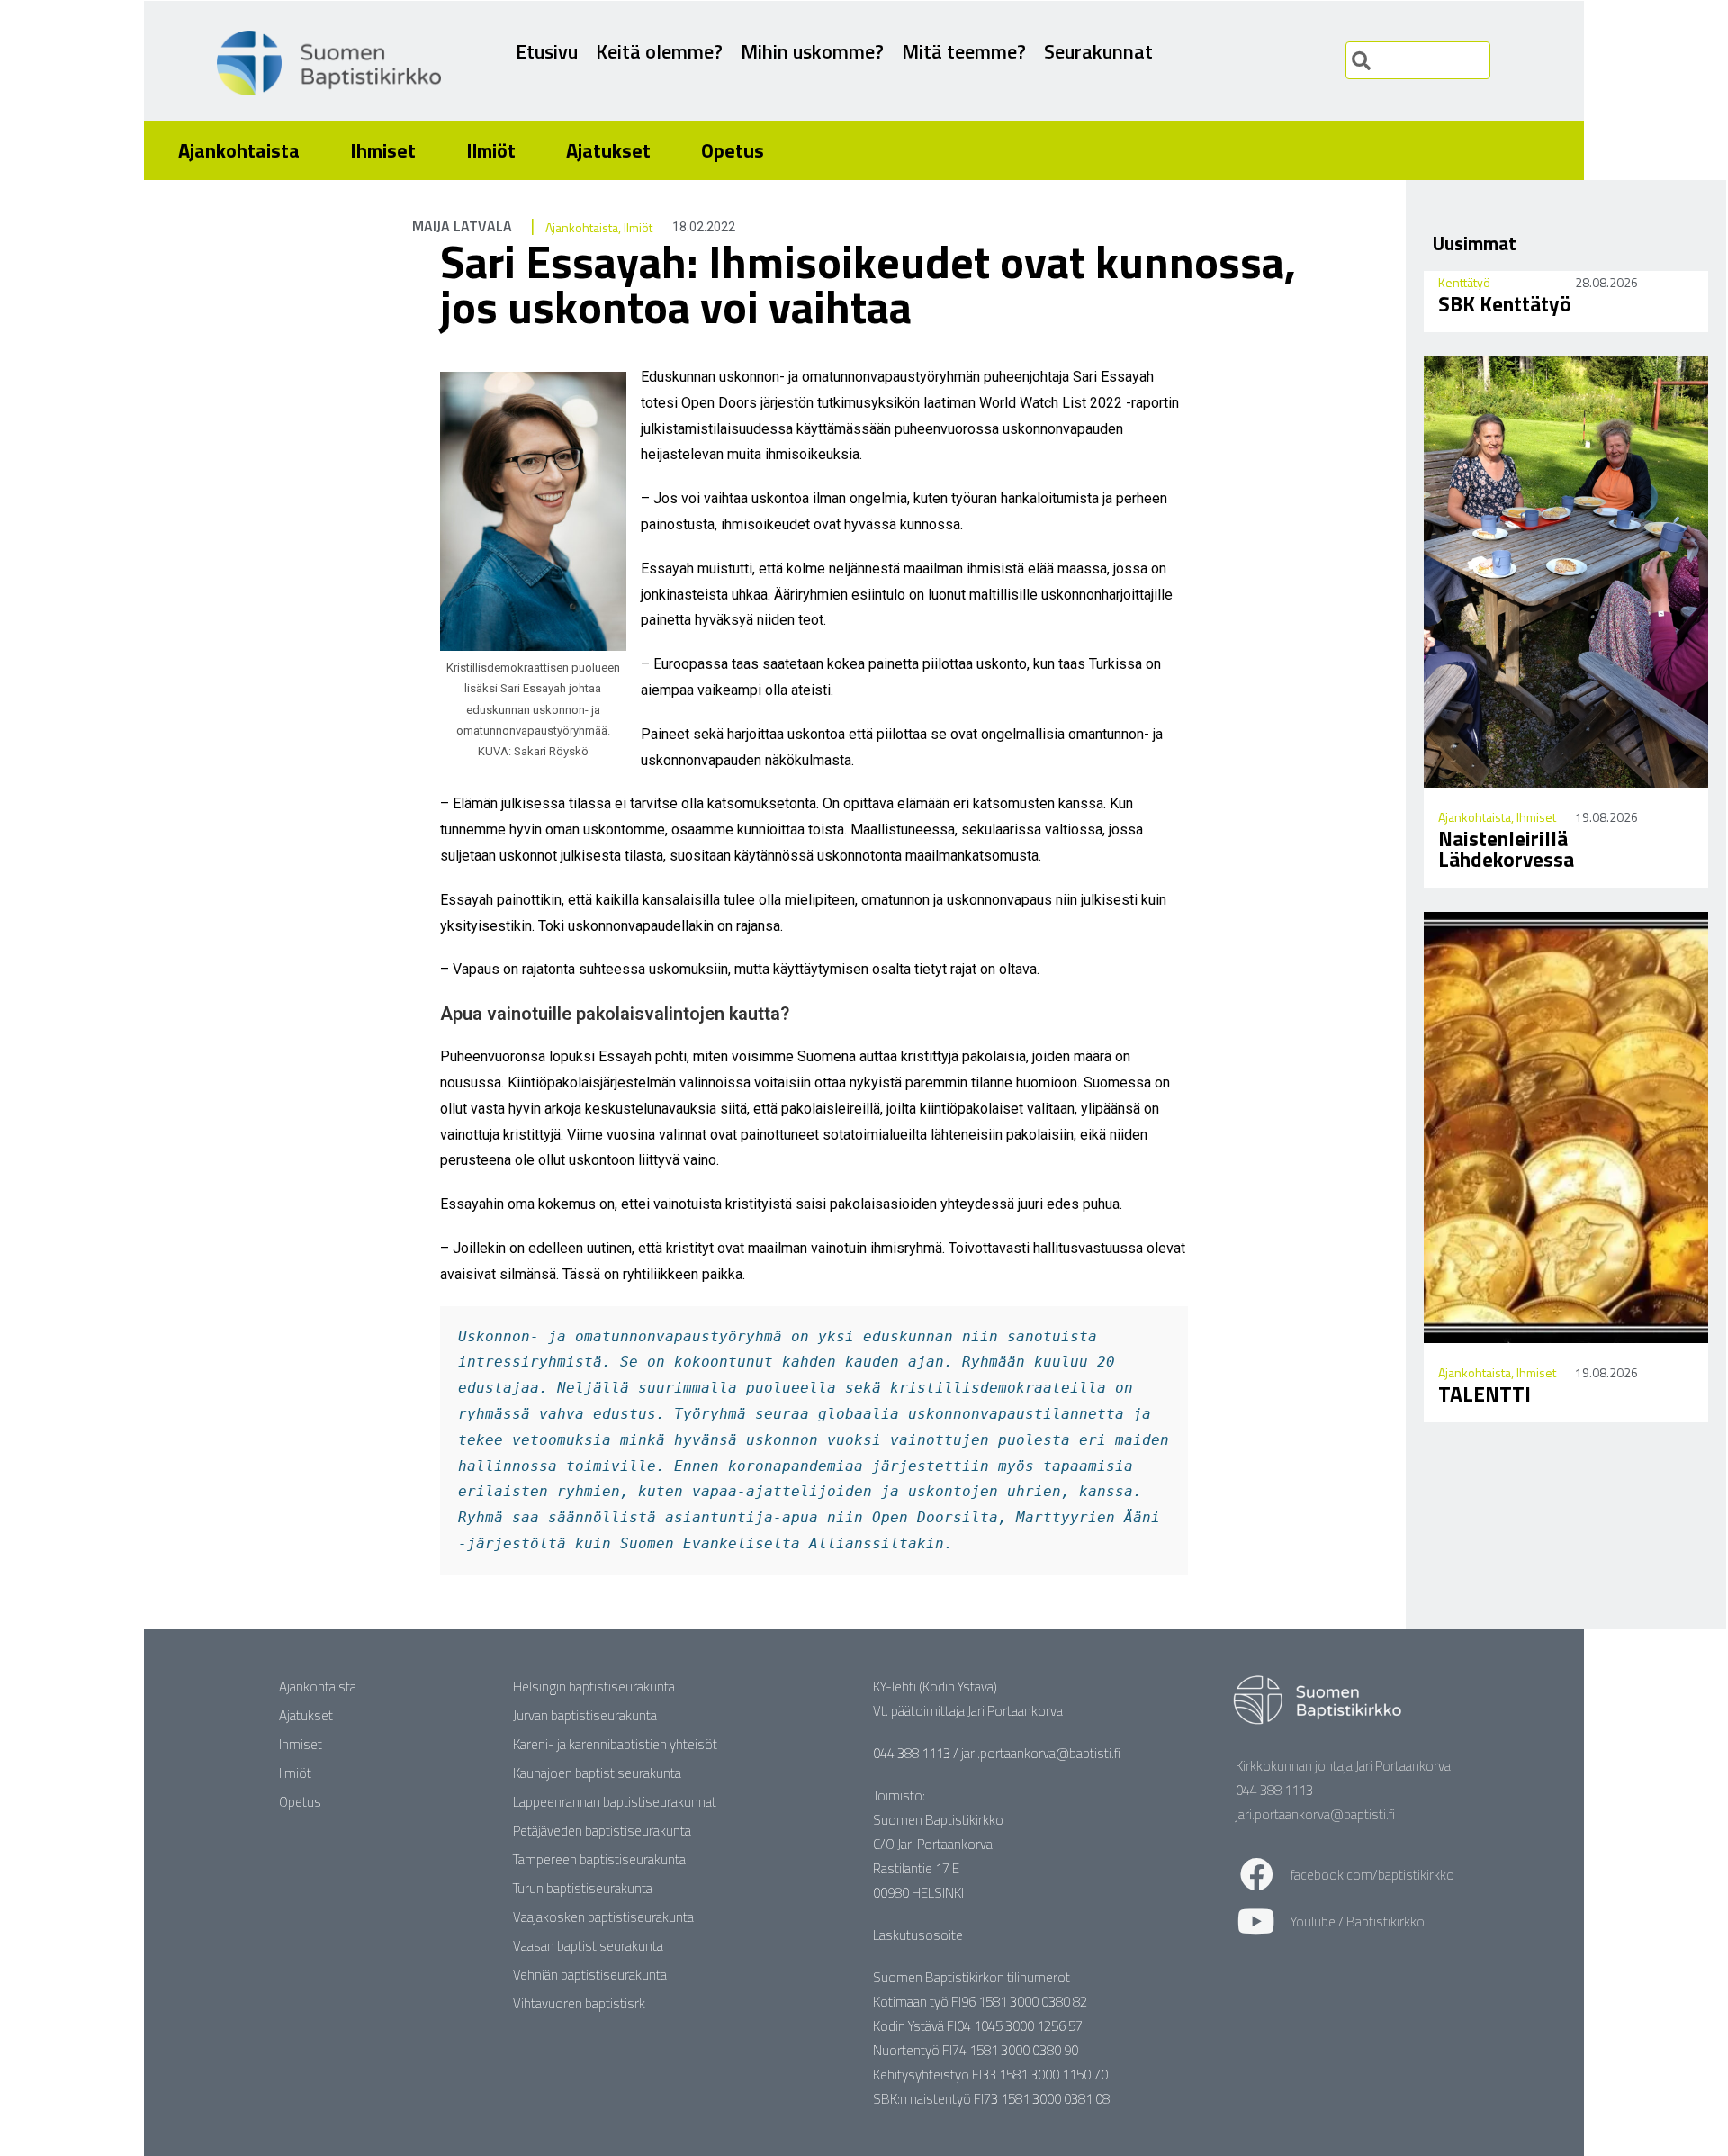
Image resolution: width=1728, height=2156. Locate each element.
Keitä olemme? (659, 51)
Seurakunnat (1098, 51)
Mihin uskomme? (812, 51)
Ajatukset (608, 150)
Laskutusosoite (918, 1935)
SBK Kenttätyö (1505, 304)
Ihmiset (383, 150)
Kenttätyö (1464, 282)
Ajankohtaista (239, 150)
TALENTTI (1485, 1394)
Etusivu (547, 51)
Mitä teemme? (964, 51)
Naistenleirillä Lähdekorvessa (1506, 849)
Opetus (733, 150)
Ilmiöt (491, 150)
